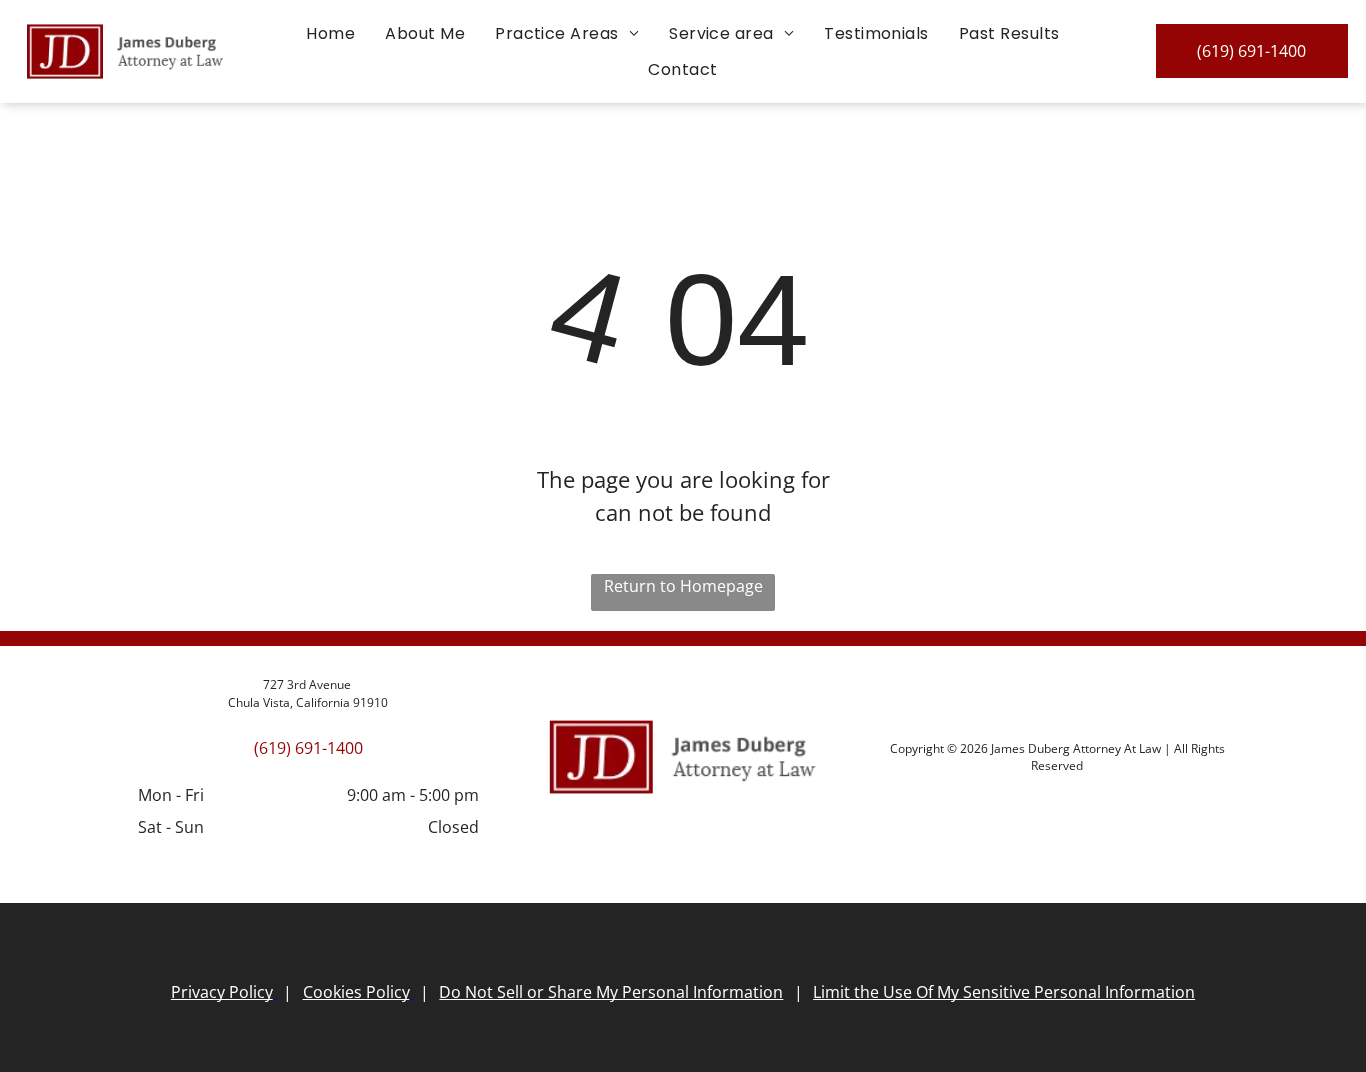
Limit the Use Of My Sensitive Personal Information (1004, 992)
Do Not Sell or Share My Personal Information (611, 992)
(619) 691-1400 (308, 748)
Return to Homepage (683, 586)
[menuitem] (330, 33)
